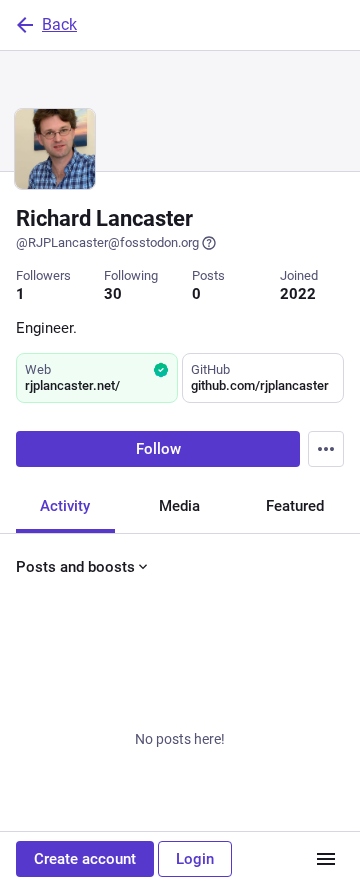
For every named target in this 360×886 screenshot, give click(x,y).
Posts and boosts (75, 567)
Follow (158, 449)
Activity (65, 506)
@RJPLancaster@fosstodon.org (107, 242)
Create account (85, 859)
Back (59, 24)
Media (179, 506)
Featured (295, 506)
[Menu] (326, 449)
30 (113, 294)
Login (195, 859)
